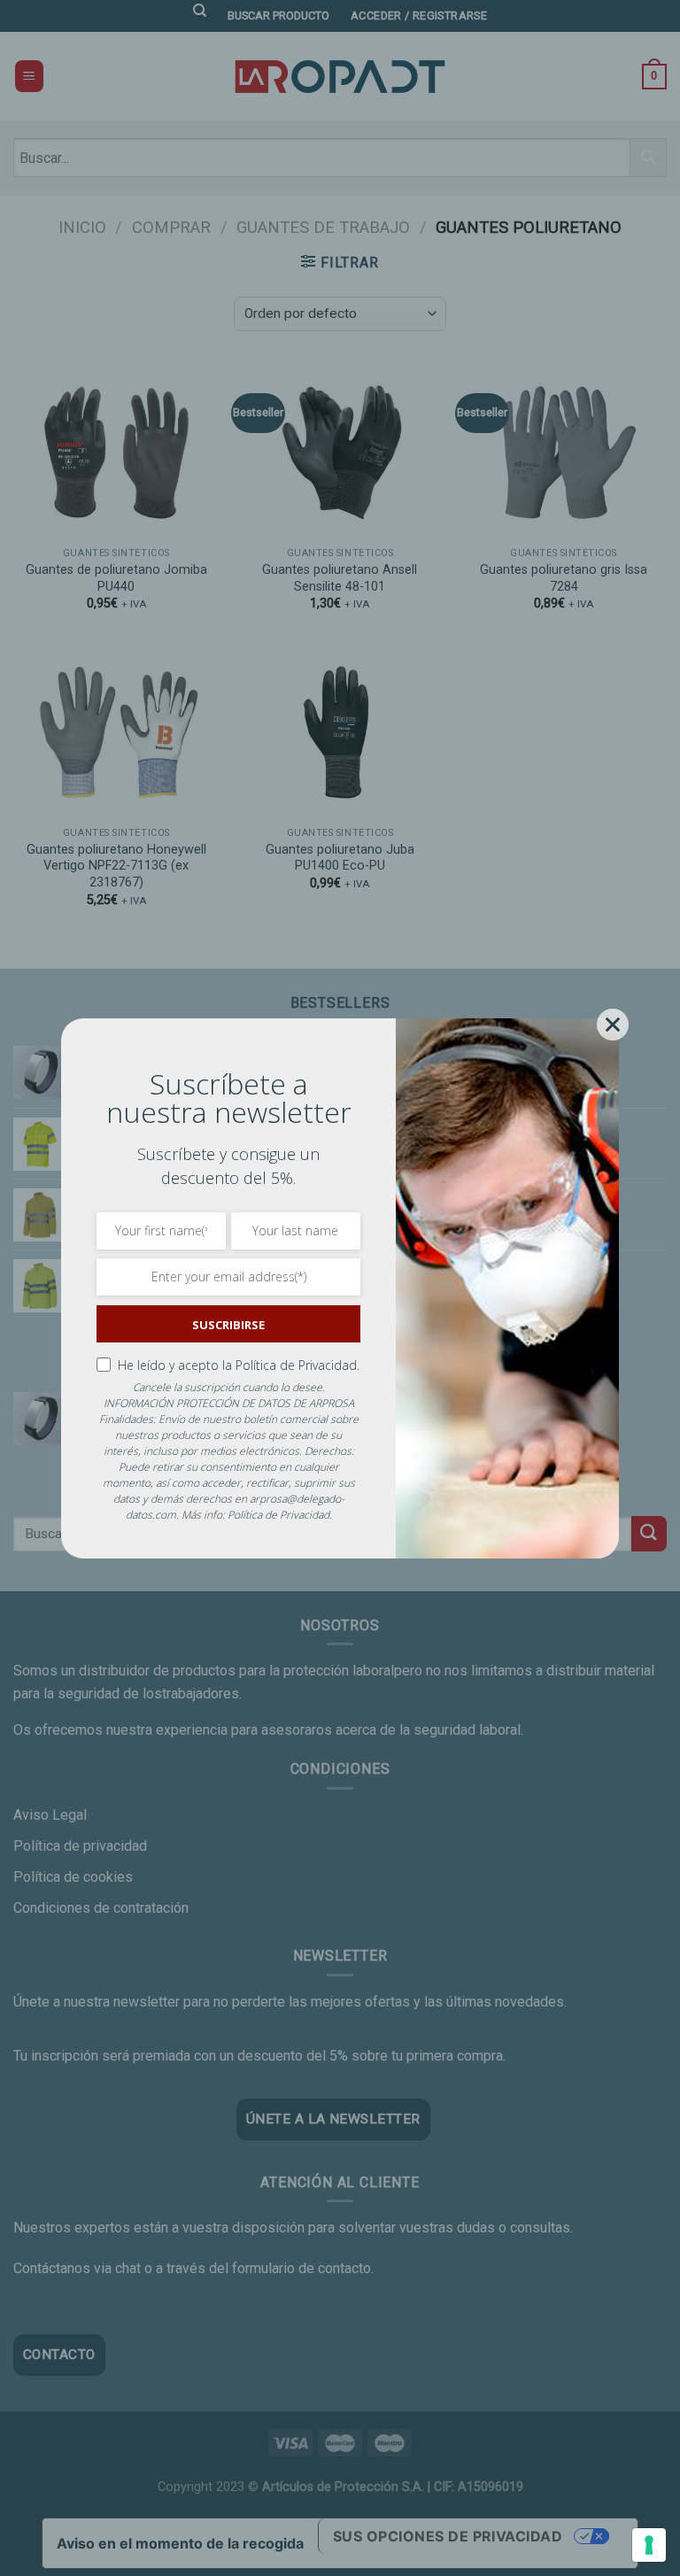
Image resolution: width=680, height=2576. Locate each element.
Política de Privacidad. (297, 1365)
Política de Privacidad (278, 1515)
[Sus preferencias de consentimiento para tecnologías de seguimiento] (649, 2545)
